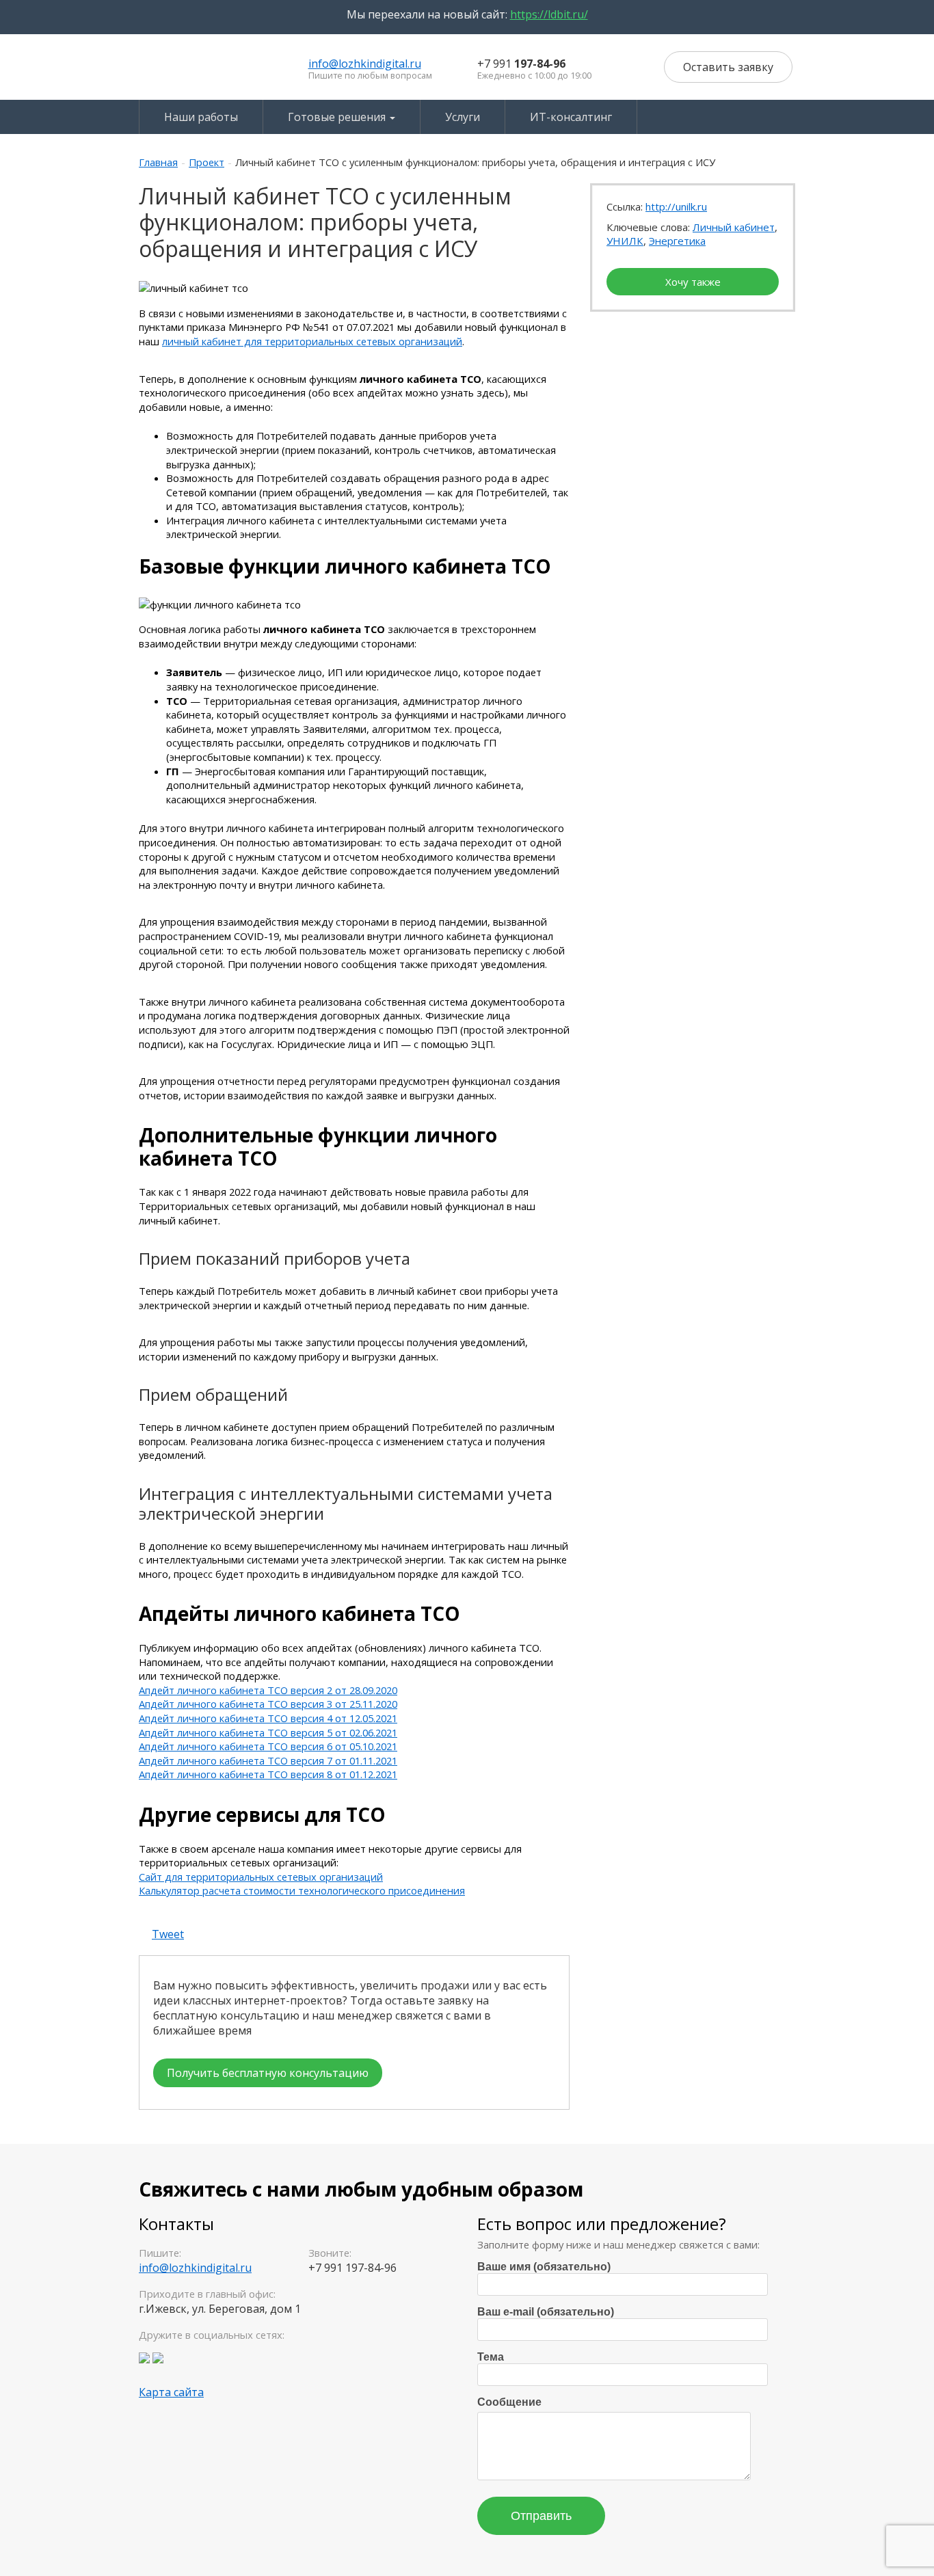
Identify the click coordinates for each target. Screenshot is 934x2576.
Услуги (463, 117)
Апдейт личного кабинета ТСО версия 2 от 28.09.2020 (268, 1690)
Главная (158, 162)
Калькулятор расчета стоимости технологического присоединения (302, 1890)
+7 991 (521, 64)
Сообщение (509, 2402)
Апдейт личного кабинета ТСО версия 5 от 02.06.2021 (268, 1732)
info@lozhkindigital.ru (365, 64)
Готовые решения (338, 117)
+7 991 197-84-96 (352, 2268)
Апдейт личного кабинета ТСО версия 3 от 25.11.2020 (268, 1704)
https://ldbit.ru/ (549, 14)
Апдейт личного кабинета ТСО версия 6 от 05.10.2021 (268, 1746)
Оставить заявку (728, 67)
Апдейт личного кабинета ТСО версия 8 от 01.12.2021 (268, 1774)
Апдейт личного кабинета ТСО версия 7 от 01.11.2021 (268, 1760)
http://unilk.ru (676, 206)
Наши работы (201, 117)
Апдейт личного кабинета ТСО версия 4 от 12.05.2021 (268, 1718)
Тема (491, 2357)
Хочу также (693, 282)
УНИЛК (625, 241)
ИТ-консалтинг (571, 117)
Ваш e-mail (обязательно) (546, 2312)
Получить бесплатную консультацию (268, 2073)
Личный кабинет (734, 227)
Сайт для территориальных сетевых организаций (261, 1877)
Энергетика (677, 241)
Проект (206, 162)
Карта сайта (171, 2392)
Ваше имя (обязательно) (544, 2267)
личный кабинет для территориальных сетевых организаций (312, 341)
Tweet (168, 1934)
